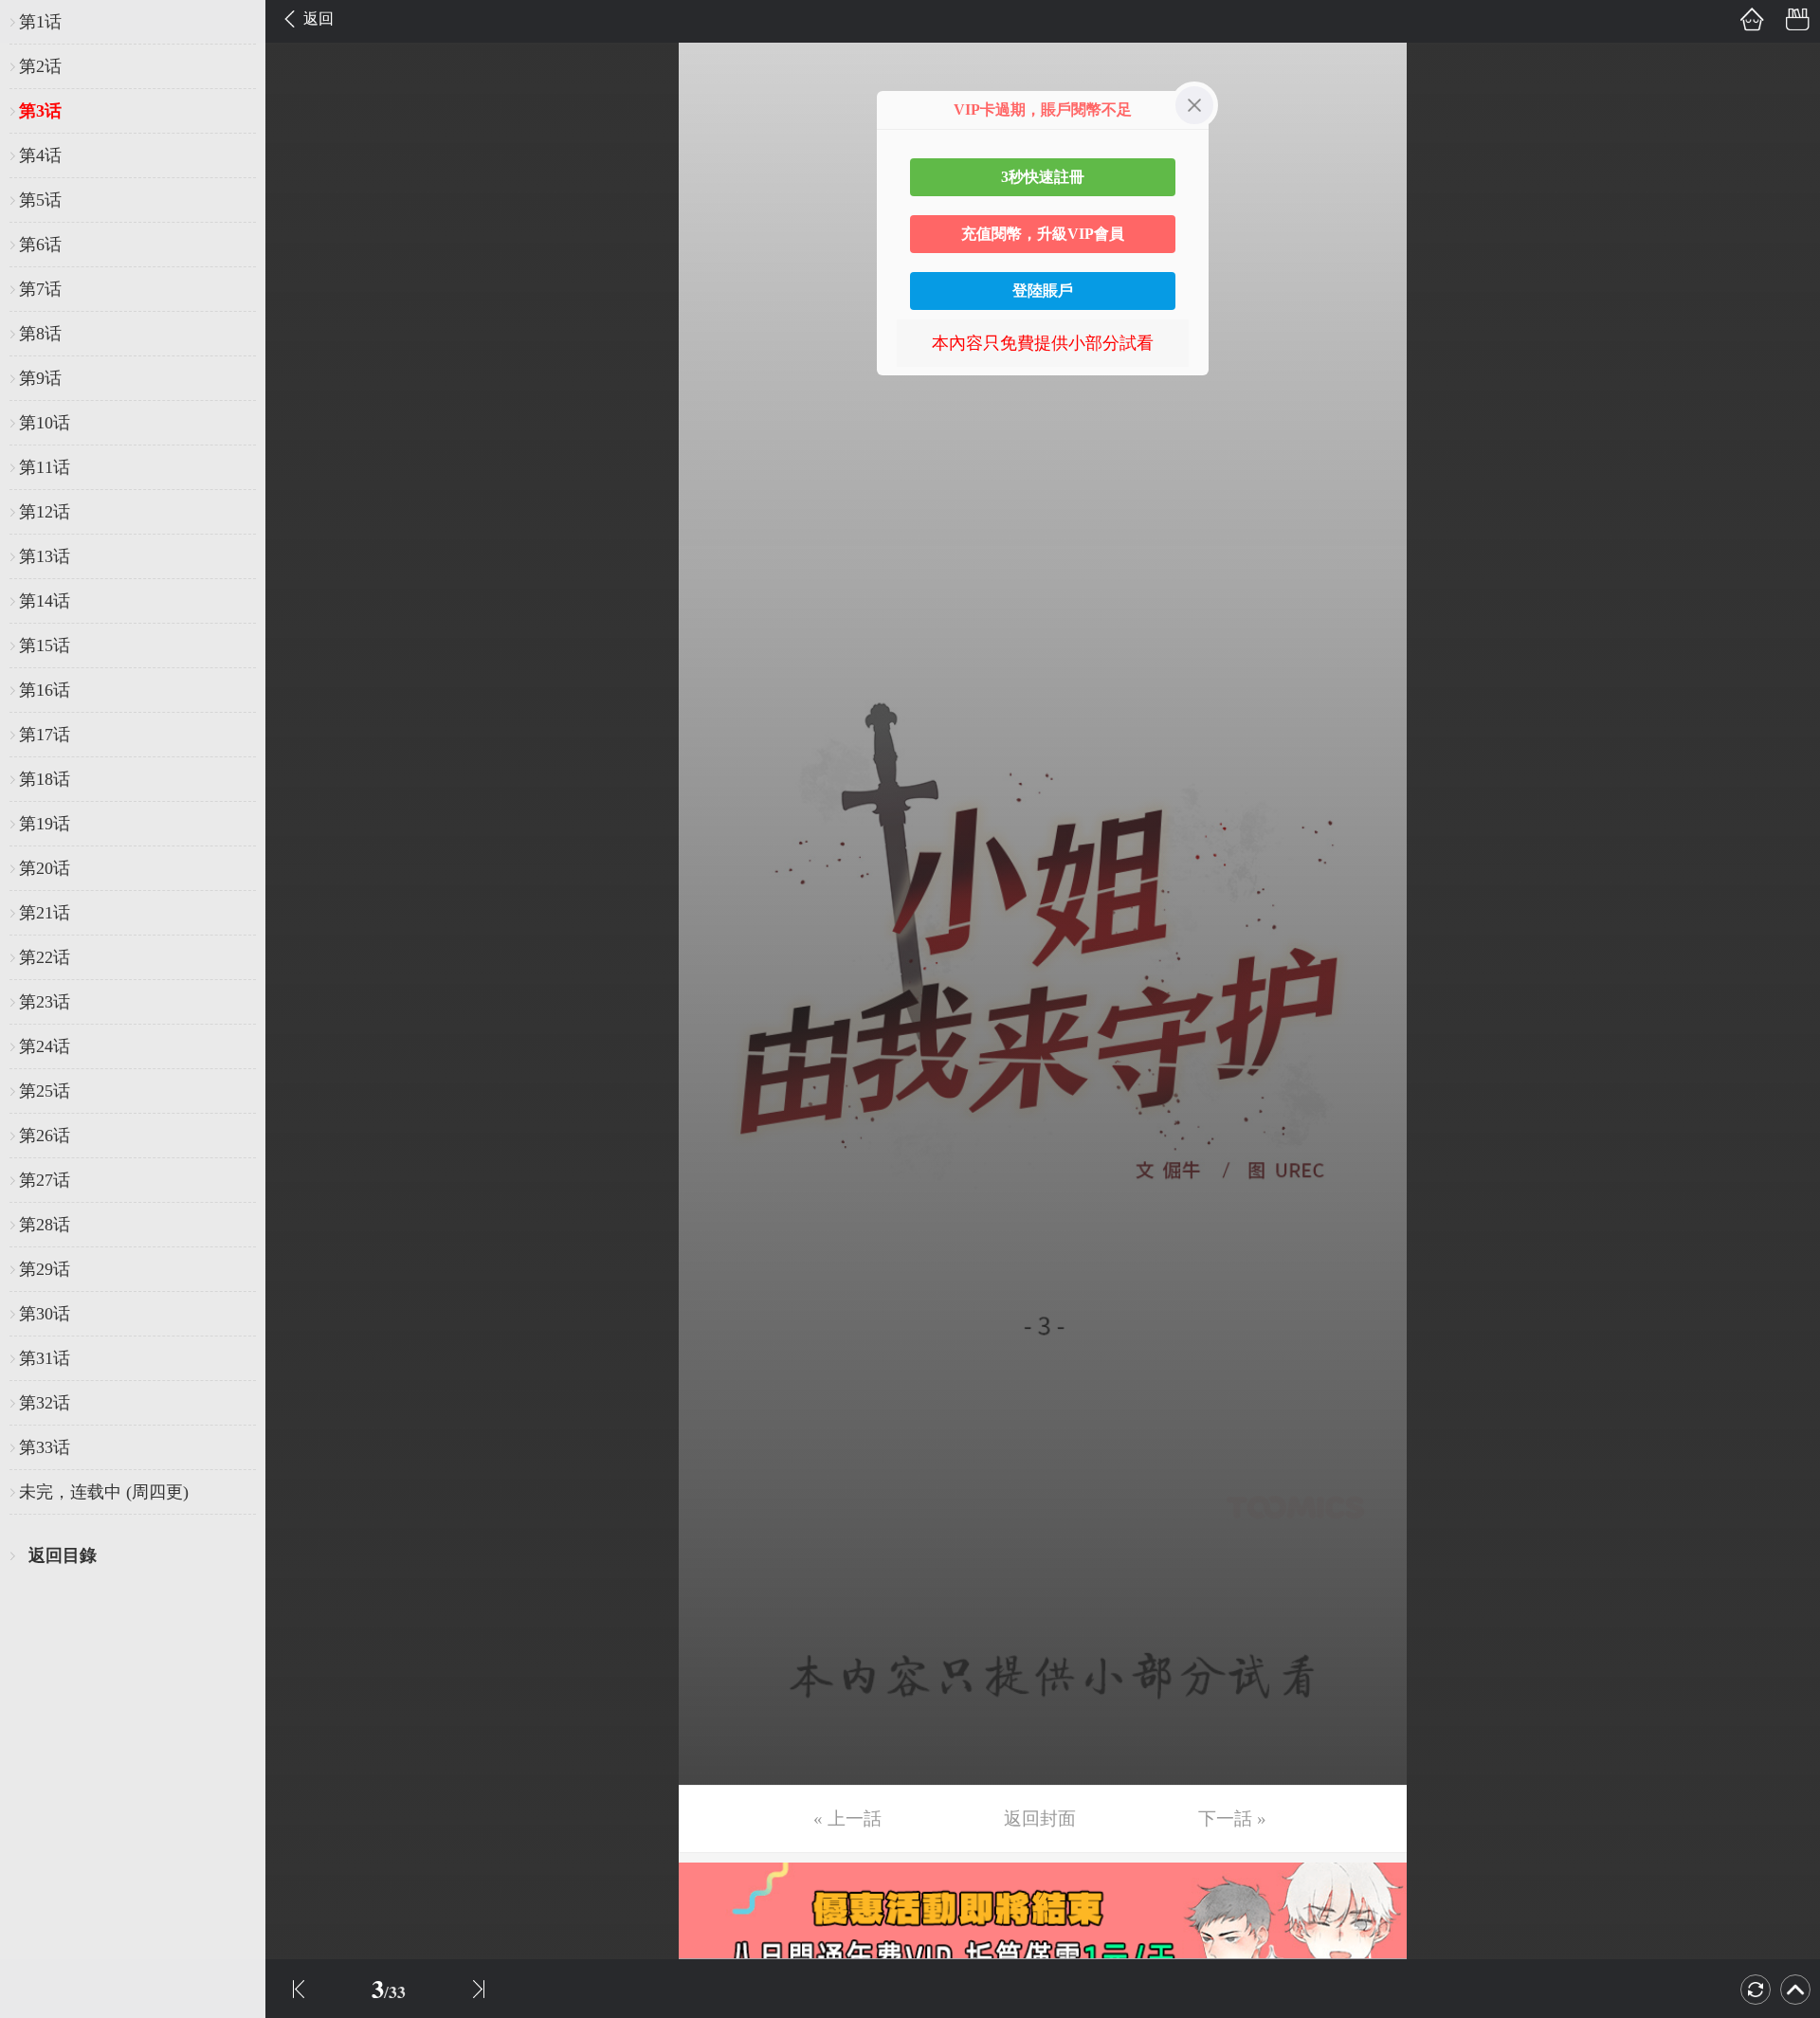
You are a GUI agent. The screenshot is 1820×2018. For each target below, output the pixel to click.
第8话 (40, 334)
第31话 (45, 1358)
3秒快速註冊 (1043, 177)
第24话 (45, 1046)
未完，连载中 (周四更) (104, 1492)
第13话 (45, 556)
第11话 (45, 467)
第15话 (45, 645)
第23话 (45, 1002)
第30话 (45, 1314)
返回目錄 (63, 1555)
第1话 (40, 22)
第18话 (45, 779)
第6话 (40, 245)
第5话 (40, 200)
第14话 (45, 601)
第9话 (40, 378)
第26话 (45, 1136)
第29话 (45, 1269)
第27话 (45, 1180)
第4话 (40, 155)
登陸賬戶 (1043, 291)
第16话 (45, 690)
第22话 (45, 957)
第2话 (40, 66)
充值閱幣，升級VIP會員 (1043, 234)
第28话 (45, 1225)
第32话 (45, 1403)
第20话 (45, 868)
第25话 (45, 1091)
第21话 (45, 913)
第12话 (45, 512)
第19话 (45, 824)
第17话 (45, 735)
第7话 (40, 289)
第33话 (45, 1447)
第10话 (45, 423)
